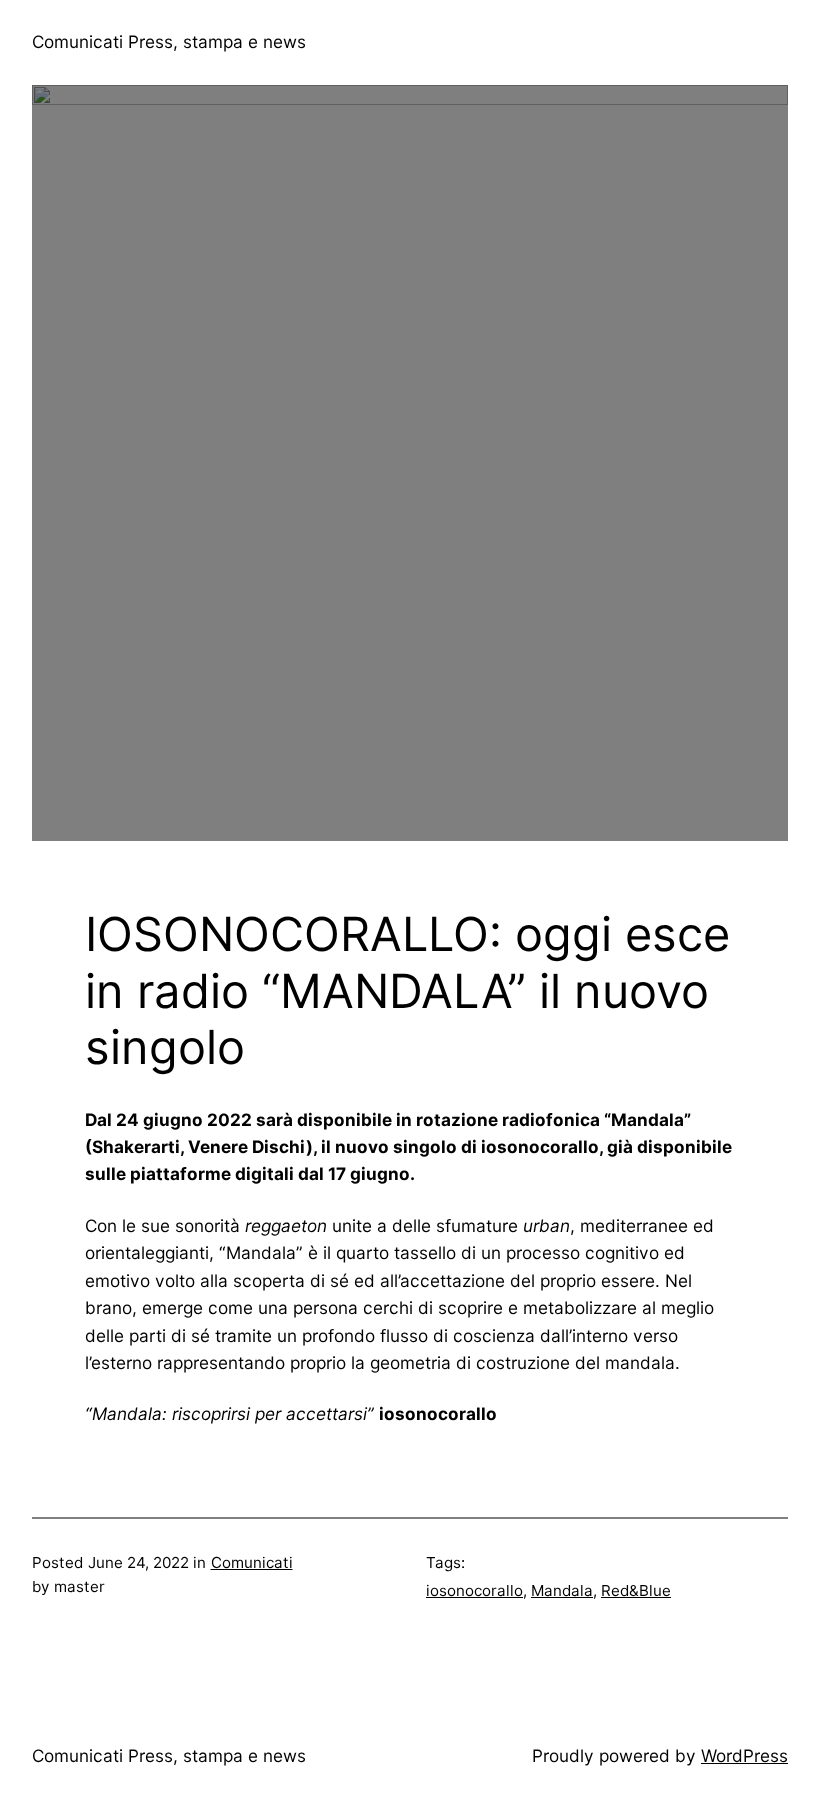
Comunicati (252, 1562)
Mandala (562, 1590)
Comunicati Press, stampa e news (169, 41)
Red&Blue (636, 1590)
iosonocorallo (474, 1590)
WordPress (744, 1755)
